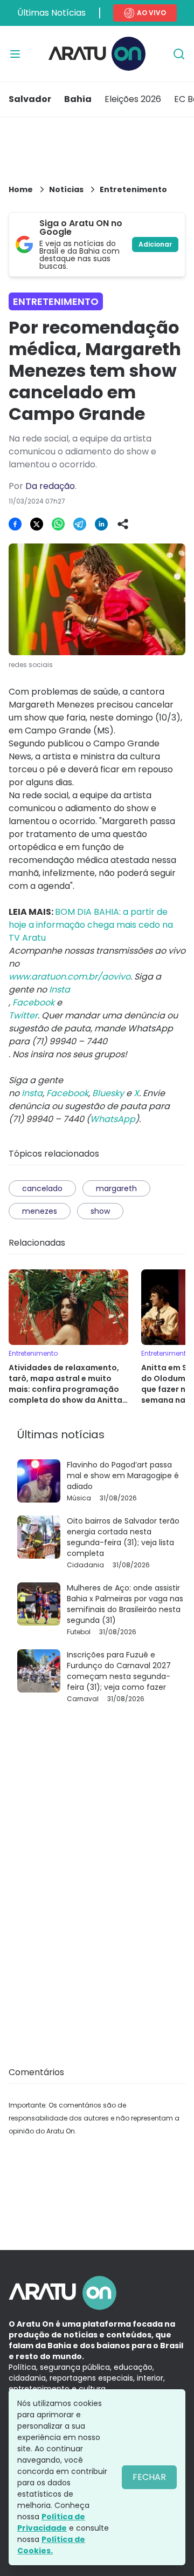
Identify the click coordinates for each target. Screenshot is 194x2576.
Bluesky (108, 1093)
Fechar (149, 2477)
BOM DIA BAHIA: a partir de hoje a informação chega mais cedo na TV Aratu (91, 925)
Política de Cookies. (51, 2545)
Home (21, 189)
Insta (32, 1093)
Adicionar (155, 244)
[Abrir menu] (15, 54)
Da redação (50, 486)
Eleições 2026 (133, 99)
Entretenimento (133, 189)
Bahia (78, 99)
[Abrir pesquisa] (179, 54)
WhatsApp (113, 1119)
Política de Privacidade (51, 2522)
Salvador (30, 99)
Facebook (67, 1093)
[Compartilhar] (123, 524)
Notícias (66, 189)
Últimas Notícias (51, 13)
